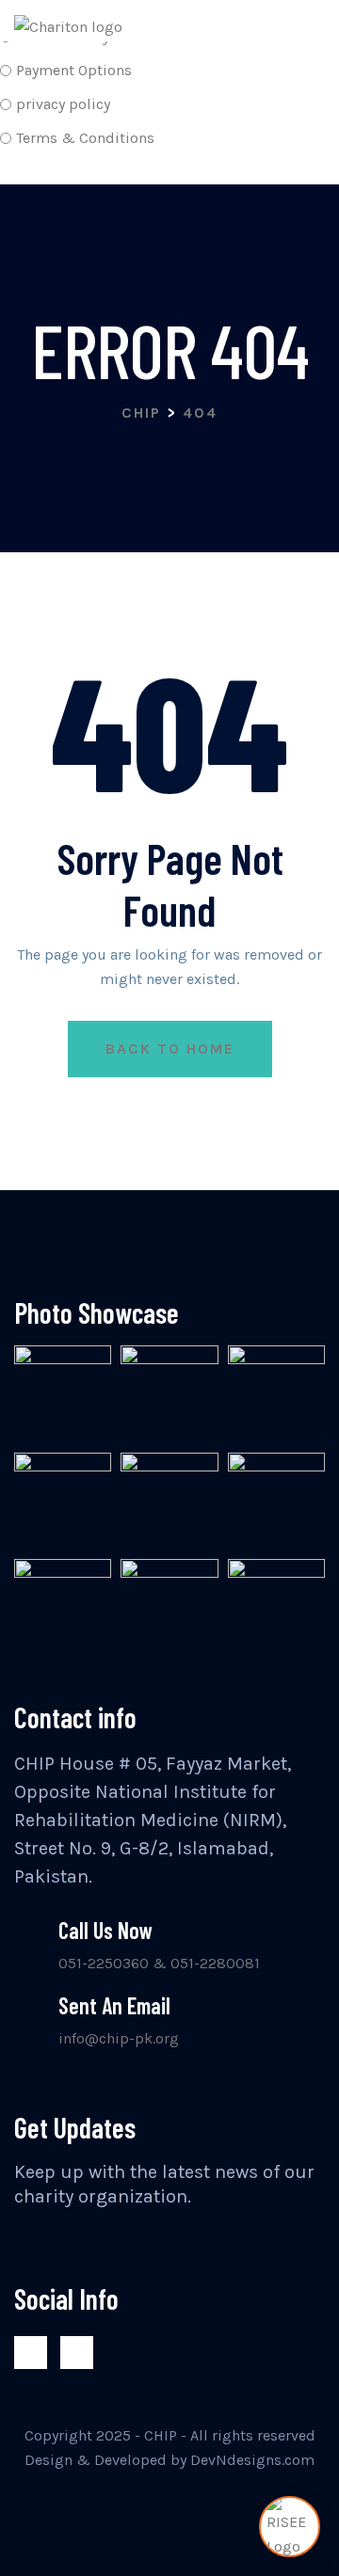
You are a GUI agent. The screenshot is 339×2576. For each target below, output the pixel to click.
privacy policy (63, 104)
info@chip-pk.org (119, 2038)
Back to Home (170, 1049)
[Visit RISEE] (290, 2527)
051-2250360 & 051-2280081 (159, 1963)
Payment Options (74, 70)
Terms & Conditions (85, 138)
